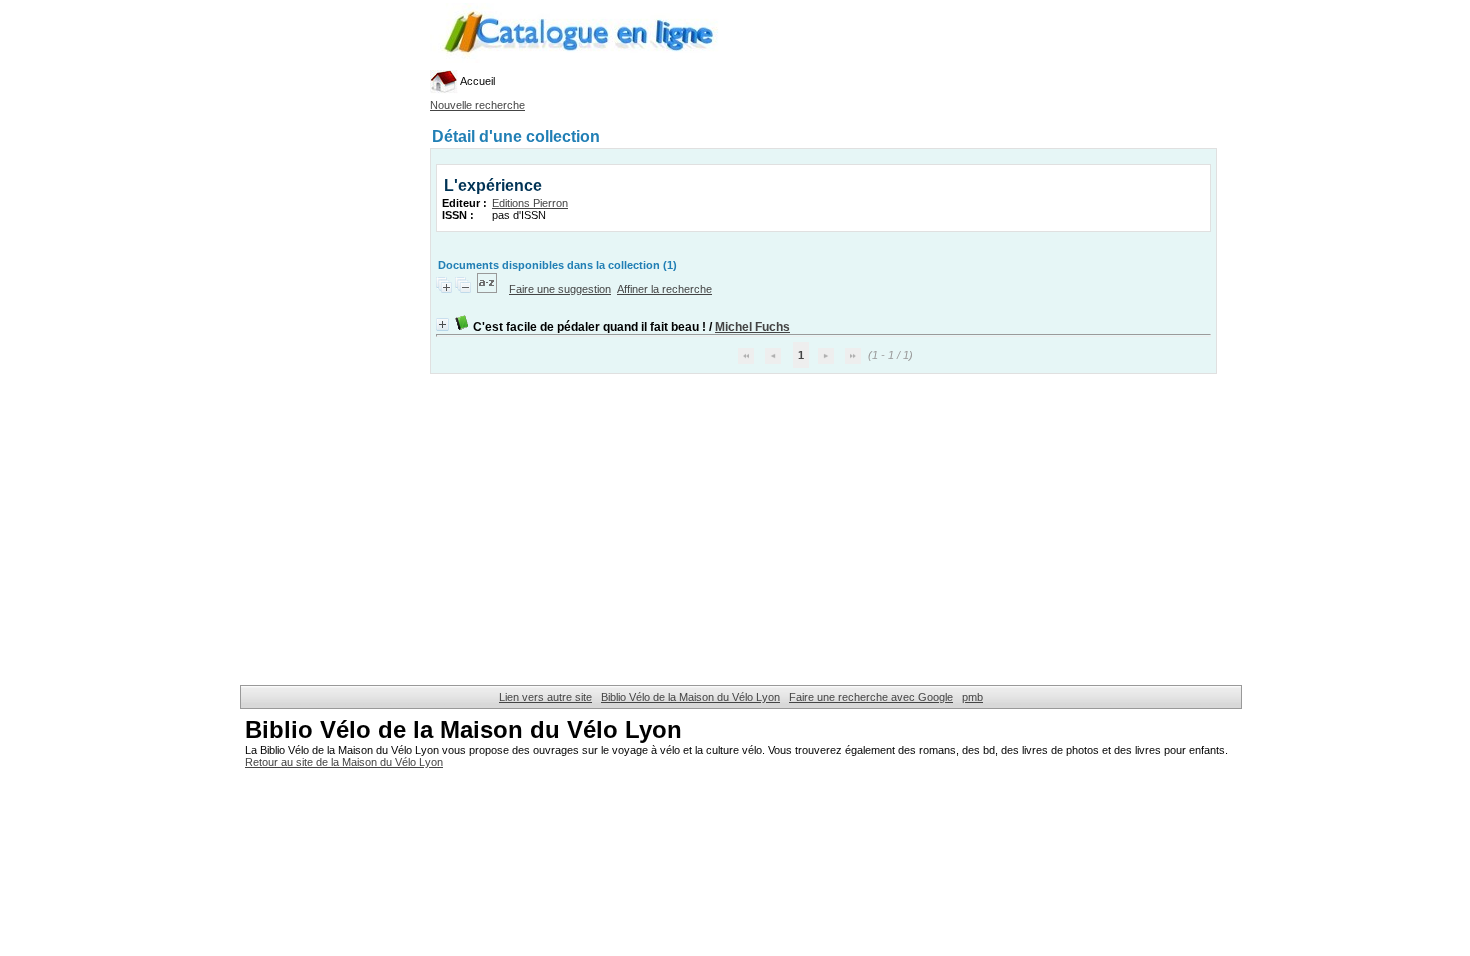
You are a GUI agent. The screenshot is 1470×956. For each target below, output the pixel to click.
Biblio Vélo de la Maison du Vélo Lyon (690, 697)
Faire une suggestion (560, 289)
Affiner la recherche (664, 289)
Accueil (476, 81)
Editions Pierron (530, 203)
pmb (972, 697)
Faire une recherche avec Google (871, 697)
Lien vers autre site (545, 697)
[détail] (442, 324)
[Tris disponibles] (488, 289)
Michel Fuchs (752, 327)
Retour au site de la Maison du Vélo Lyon (344, 762)
